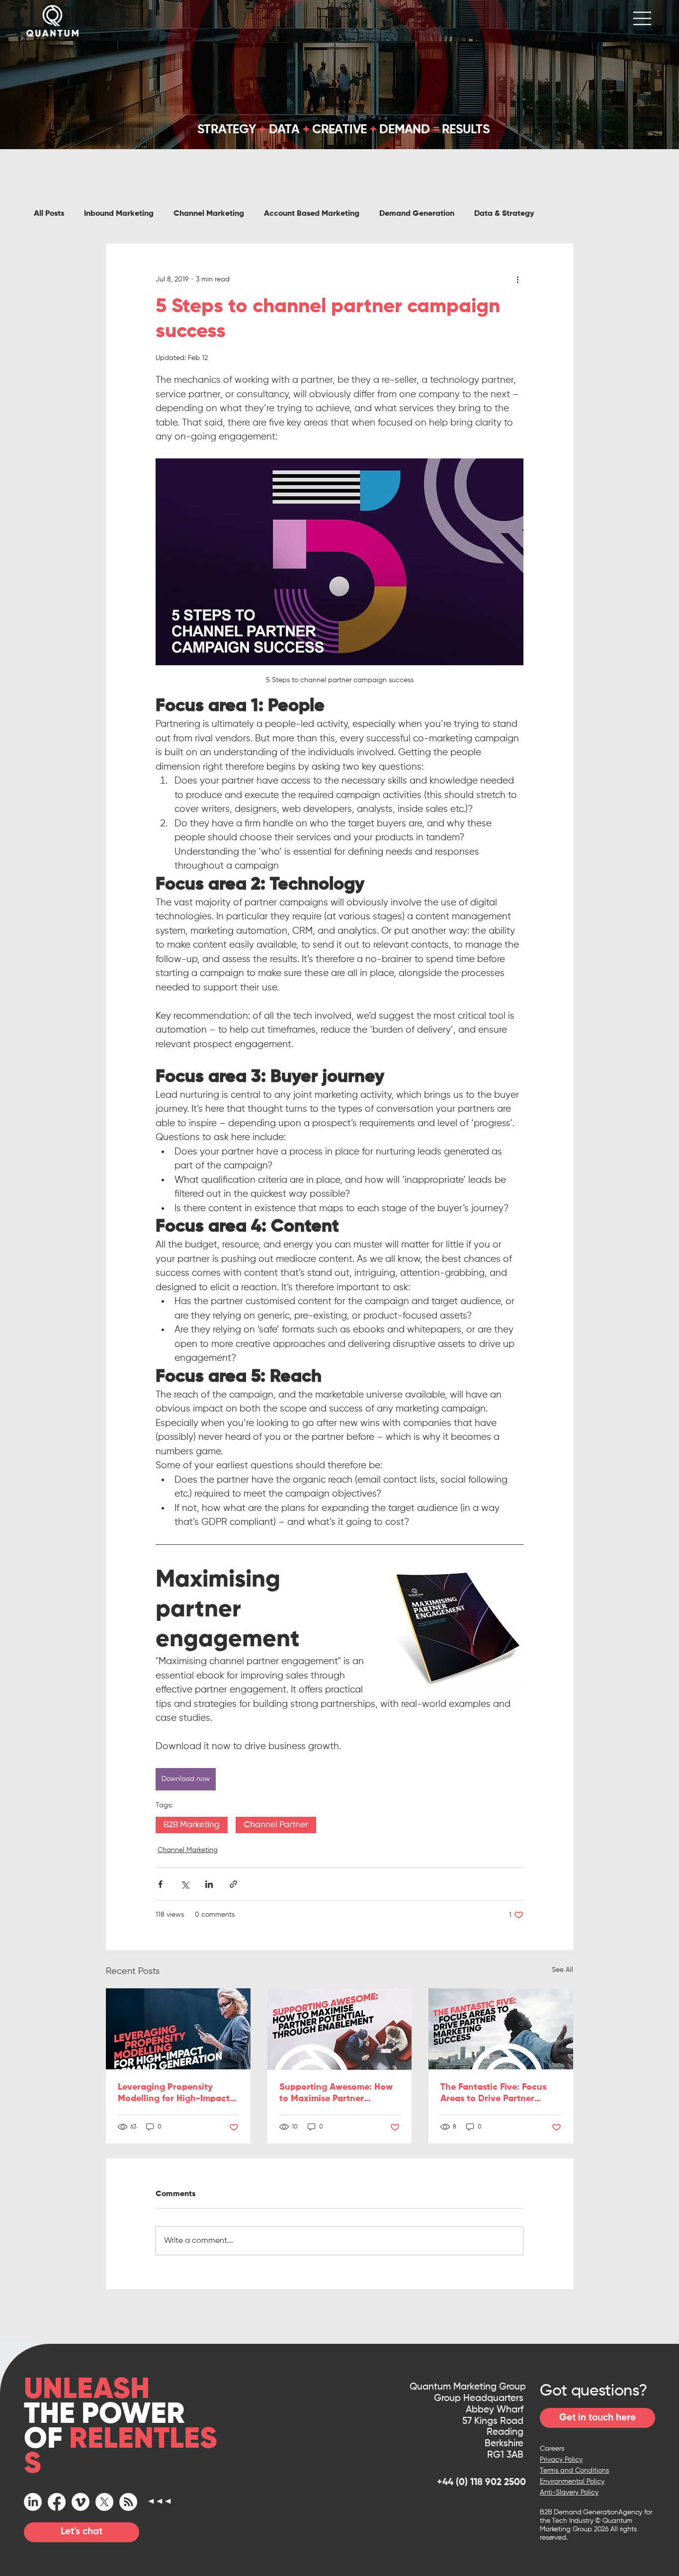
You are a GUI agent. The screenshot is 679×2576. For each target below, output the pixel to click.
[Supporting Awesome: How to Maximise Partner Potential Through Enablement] (340, 2029)
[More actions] (517, 279)
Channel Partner (276, 1825)
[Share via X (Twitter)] (185, 1884)
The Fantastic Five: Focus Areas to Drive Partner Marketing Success (493, 2094)
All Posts (49, 214)
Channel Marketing (209, 214)
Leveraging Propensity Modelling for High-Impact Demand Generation (174, 2094)
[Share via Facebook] (160, 1884)
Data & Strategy (504, 214)
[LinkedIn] (33, 2502)
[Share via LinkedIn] (209, 1884)
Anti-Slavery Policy (569, 2492)
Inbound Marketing (119, 214)
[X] (104, 2502)
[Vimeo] (81, 2502)
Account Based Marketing (312, 214)
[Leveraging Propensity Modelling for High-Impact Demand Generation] (178, 2029)
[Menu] (643, 18)
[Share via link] (233, 1884)
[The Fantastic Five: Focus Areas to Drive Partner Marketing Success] (501, 2029)
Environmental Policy (572, 2482)
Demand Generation (417, 214)
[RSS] (128, 2502)
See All (562, 1970)
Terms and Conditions (574, 2471)
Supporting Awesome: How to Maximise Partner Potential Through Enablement (336, 2094)
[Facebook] (57, 2502)
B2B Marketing (192, 1825)
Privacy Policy (561, 2460)
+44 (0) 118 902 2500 (481, 2482)
